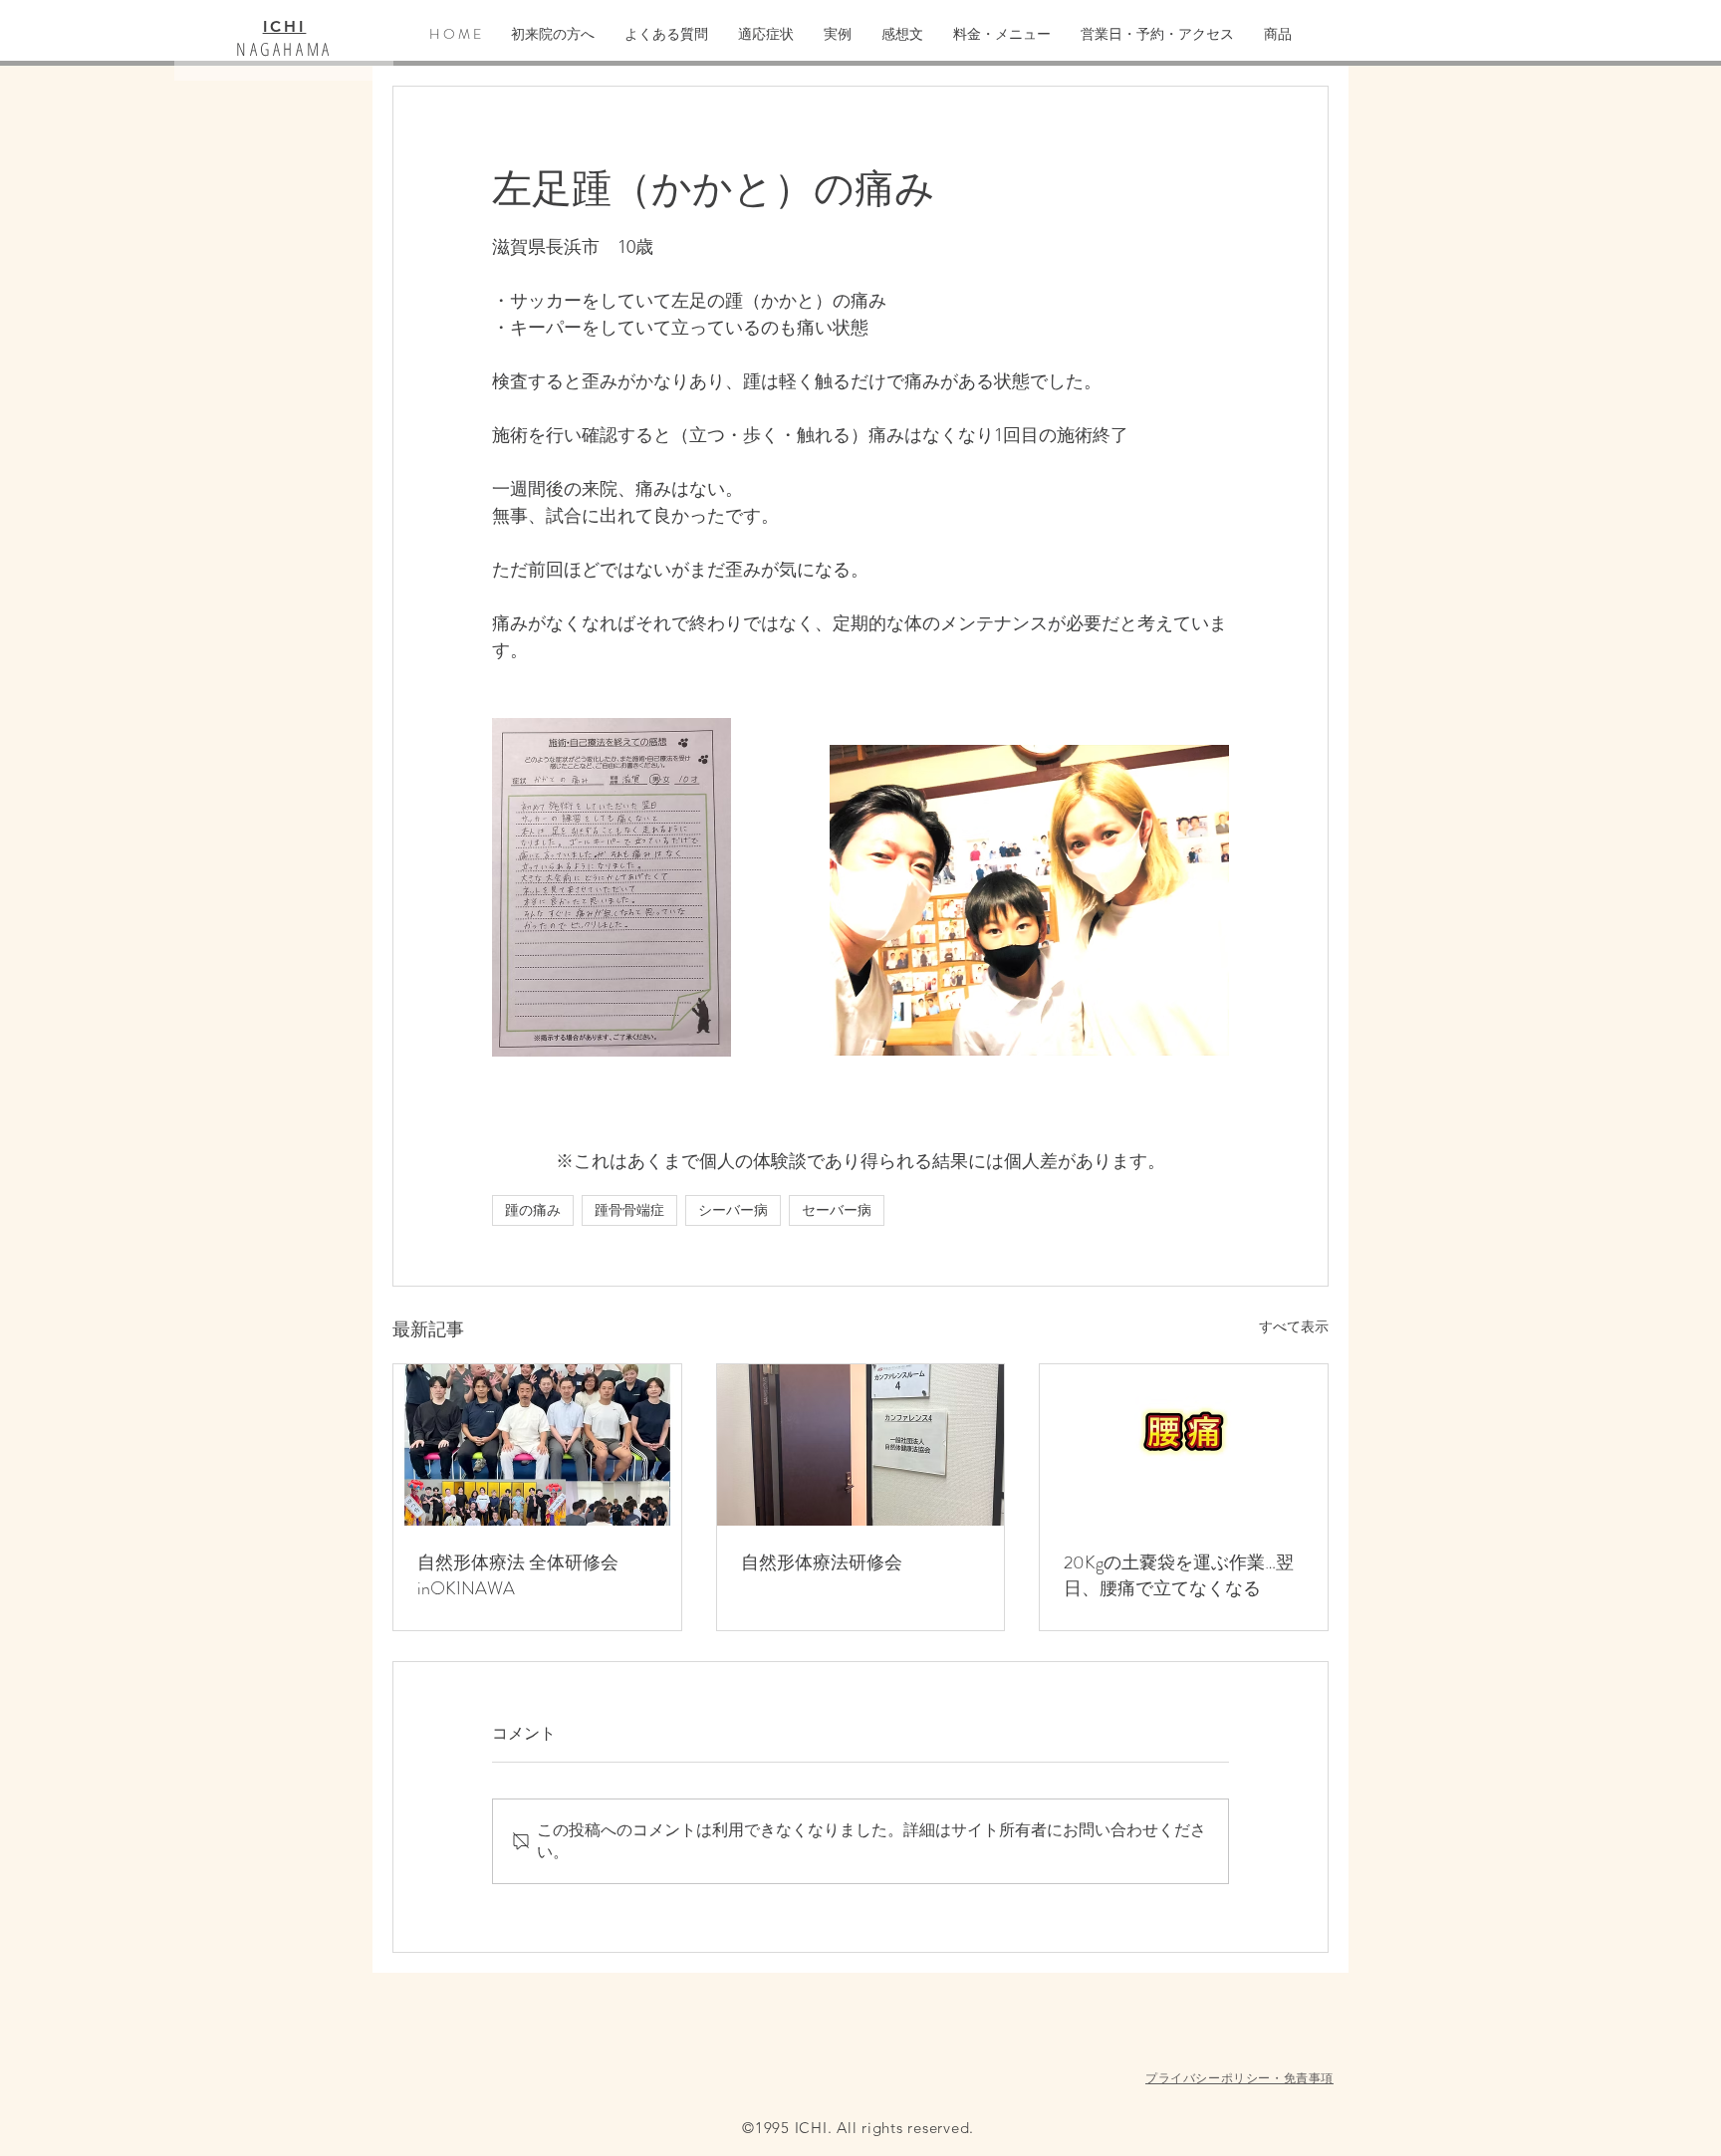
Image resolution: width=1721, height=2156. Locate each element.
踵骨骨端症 (629, 1210)
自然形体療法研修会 (822, 1562)
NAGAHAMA (284, 49)
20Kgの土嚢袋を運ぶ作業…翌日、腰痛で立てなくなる (1179, 1575)
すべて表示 (1294, 1326)
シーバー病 (733, 1210)
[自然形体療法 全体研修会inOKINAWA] (537, 1445)
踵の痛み (533, 1210)
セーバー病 (837, 1210)
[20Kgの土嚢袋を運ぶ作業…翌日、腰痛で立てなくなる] (1184, 1445)
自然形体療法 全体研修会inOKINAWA (518, 1575)
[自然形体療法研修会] (861, 1445)
